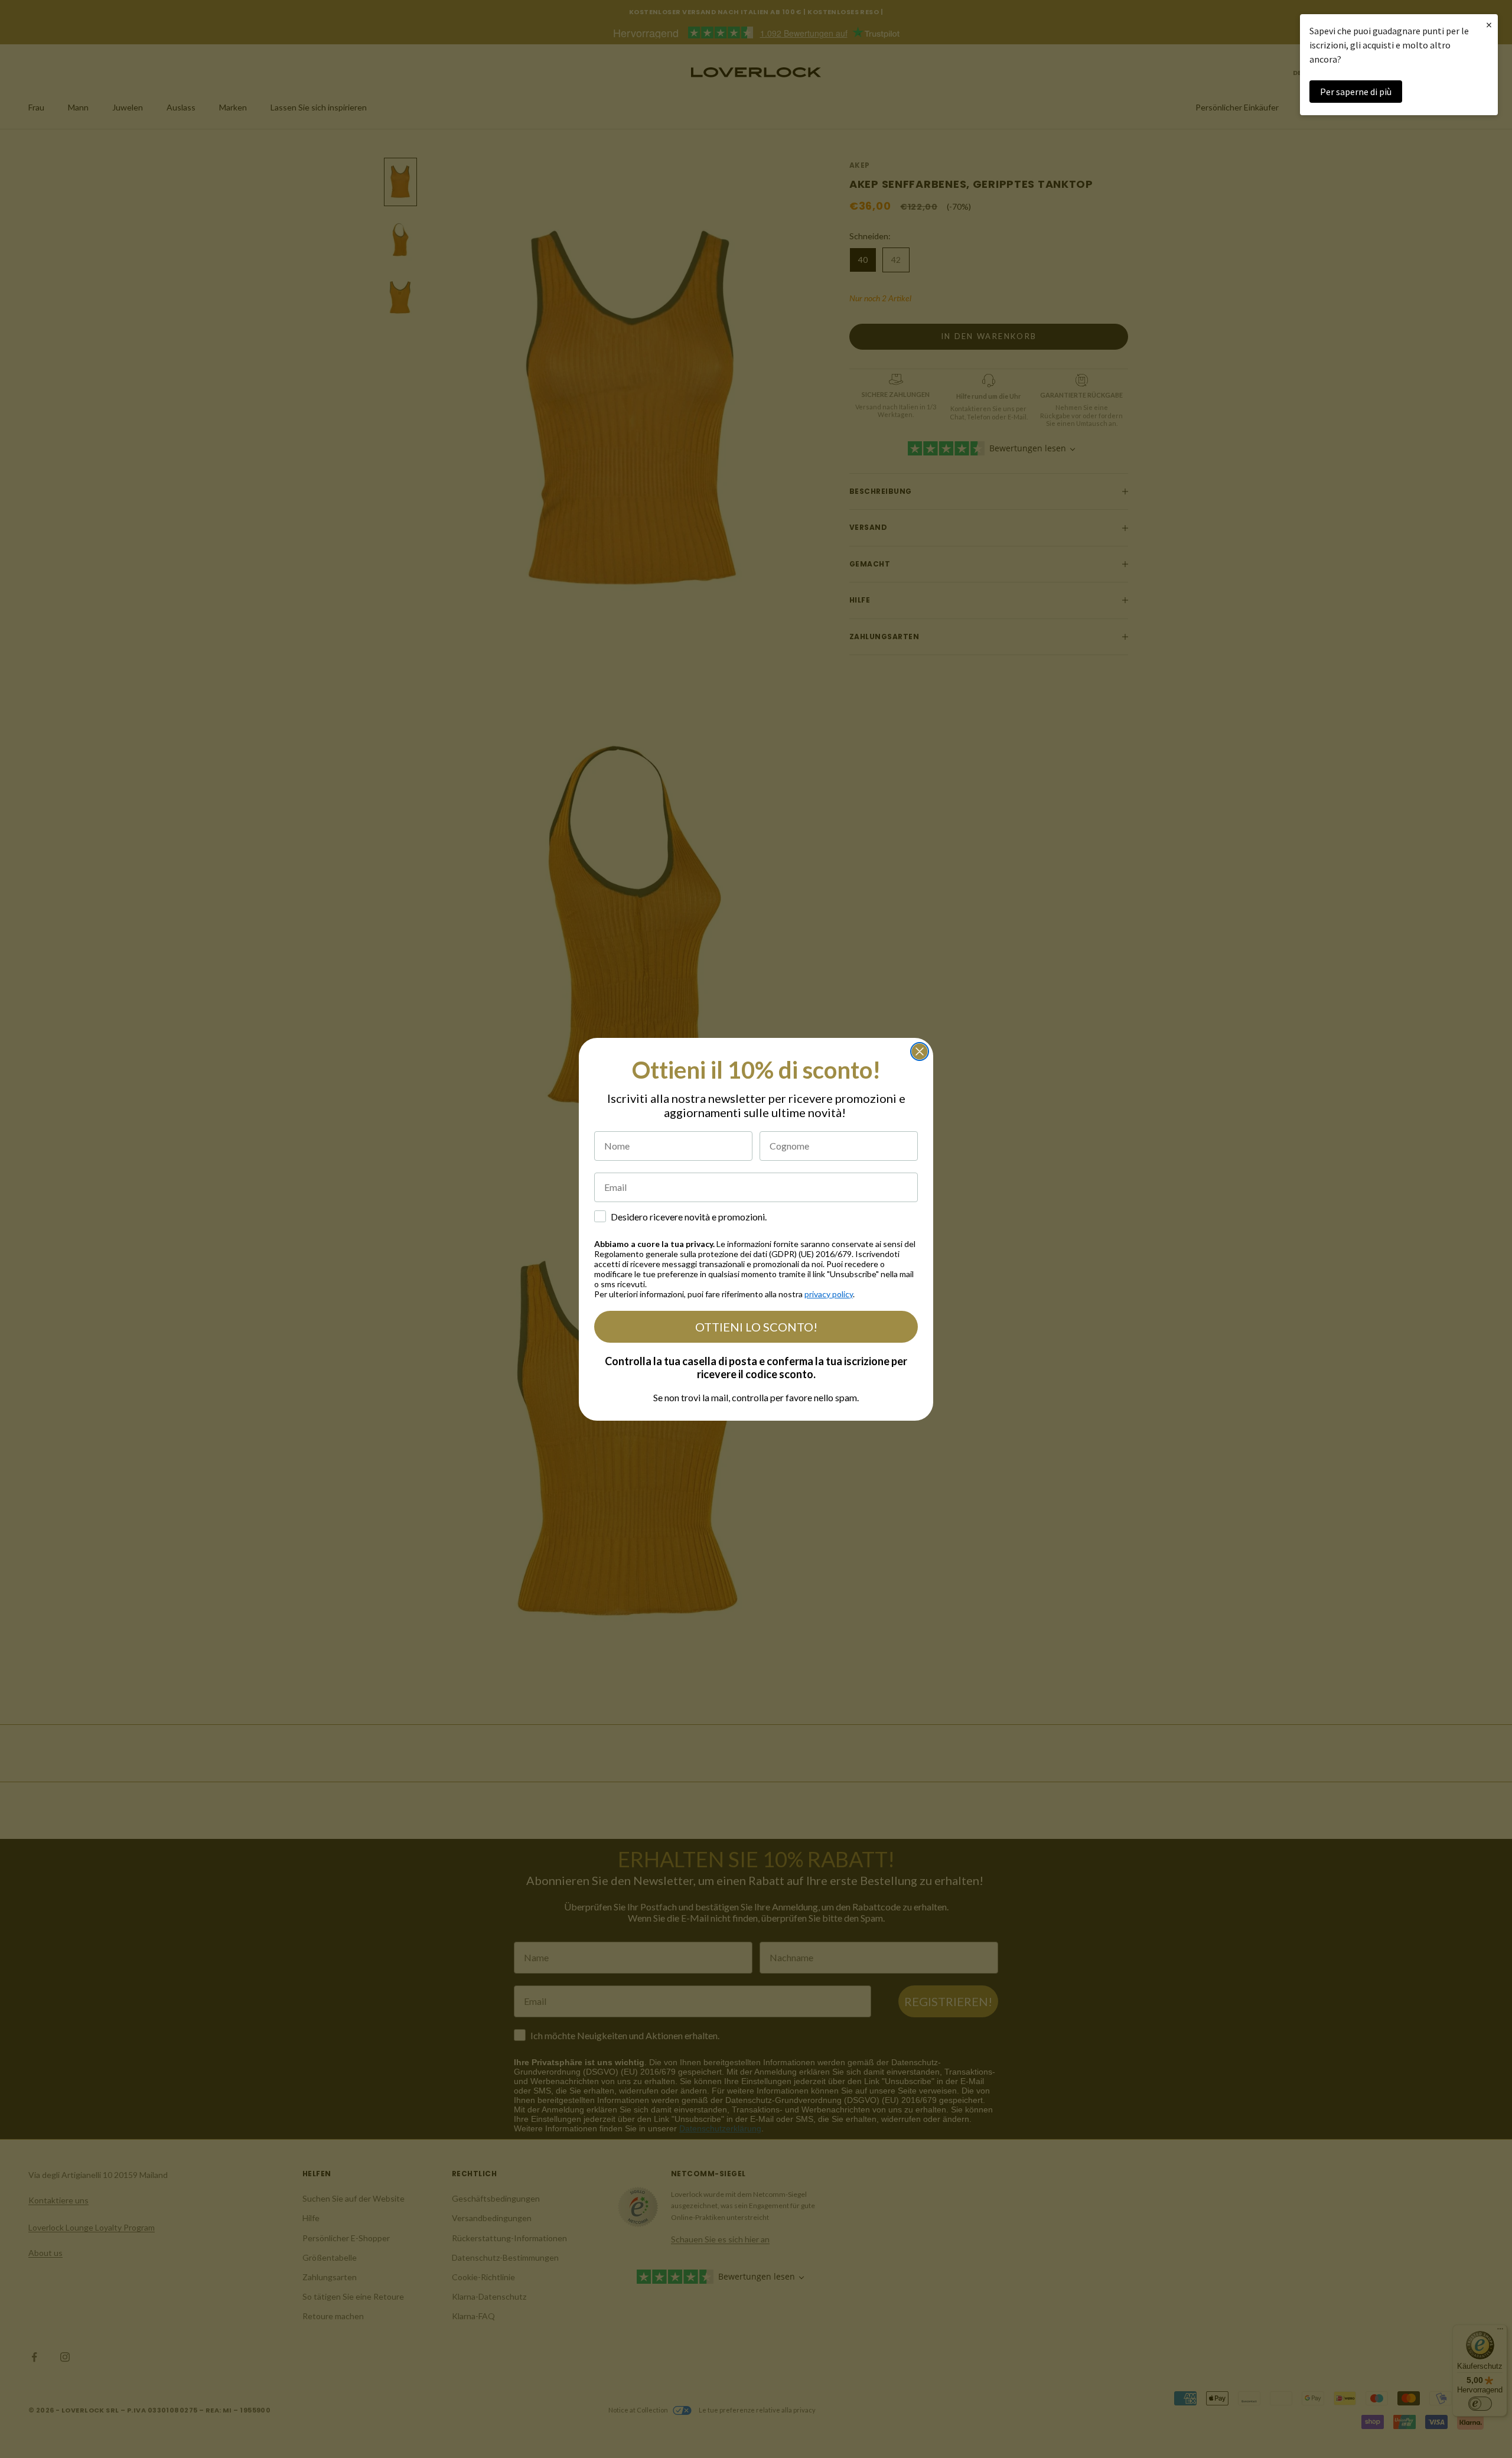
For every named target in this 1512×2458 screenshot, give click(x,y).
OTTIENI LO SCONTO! (756, 1327)
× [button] (1489, 25)
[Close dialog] (920, 1051)
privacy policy (829, 1294)
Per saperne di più (1356, 92)
